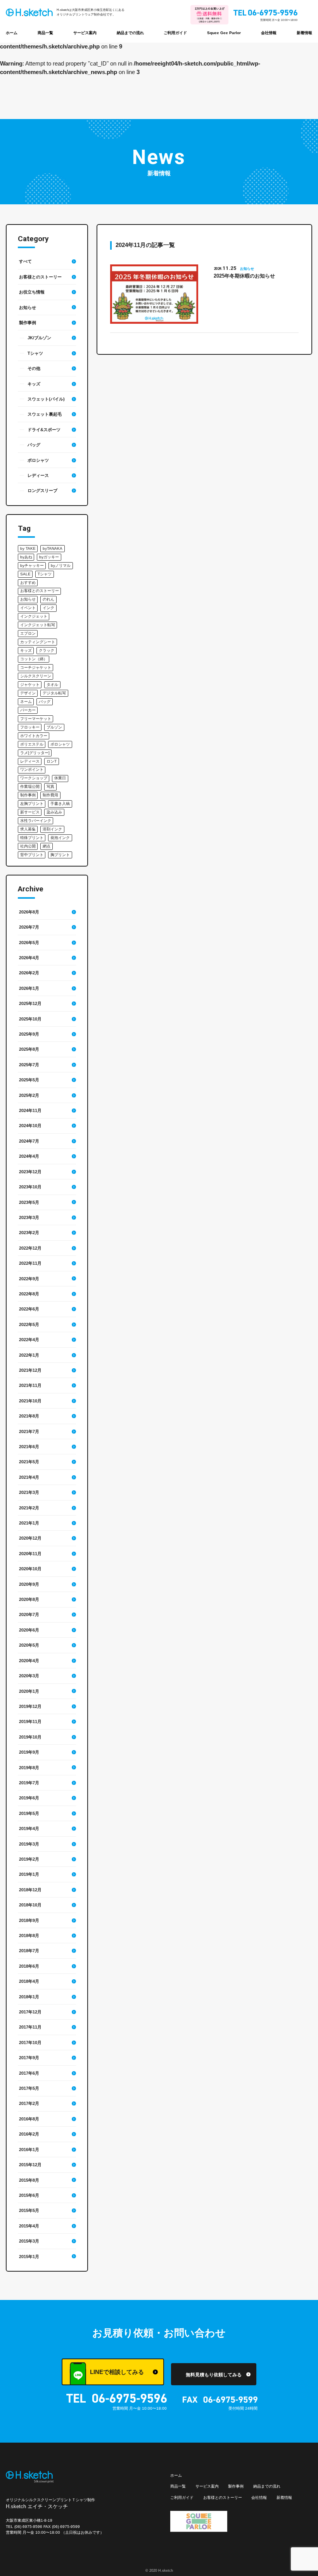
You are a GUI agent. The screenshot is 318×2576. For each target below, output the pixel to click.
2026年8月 (29, 912)
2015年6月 (29, 2195)
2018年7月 (29, 1951)
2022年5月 (29, 1324)
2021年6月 (29, 1447)
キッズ (34, 384)
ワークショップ (34, 778)
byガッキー (49, 557)
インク (48, 608)
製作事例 (28, 323)
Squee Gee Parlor (224, 33)
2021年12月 (30, 1370)
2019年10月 (30, 1737)
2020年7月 (29, 1614)
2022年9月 (29, 1279)
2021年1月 (29, 1523)
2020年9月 (29, 1584)
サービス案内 (85, 33)
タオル (52, 685)
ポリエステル (32, 744)
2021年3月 (29, 1492)
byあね (26, 557)
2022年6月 (29, 1309)
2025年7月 (29, 1065)
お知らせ (28, 307)
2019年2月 (29, 1859)
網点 (47, 846)
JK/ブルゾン (39, 338)
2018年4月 (29, 1981)
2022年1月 (29, 1355)
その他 (34, 368)
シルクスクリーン (36, 676)
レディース (38, 475)
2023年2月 (29, 1233)
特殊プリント (32, 838)
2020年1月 (29, 1691)
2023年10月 (30, 1187)
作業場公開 (30, 786)
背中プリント (32, 855)
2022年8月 (29, 1294)
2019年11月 (30, 1721)
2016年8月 (29, 2119)
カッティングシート (38, 642)
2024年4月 (29, 1156)
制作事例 (28, 795)
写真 (50, 786)
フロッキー (30, 727)
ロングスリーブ (42, 490)
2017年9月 (29, 2058)
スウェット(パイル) (46, 399)
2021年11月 (30, 1385)
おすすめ (28, 583)
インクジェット (34, 616)
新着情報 (304, 33)
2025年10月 (30, 1019)
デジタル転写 (54, 693)
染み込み (54, 812)
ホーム (12, 33)
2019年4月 (29, 1828)
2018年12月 (30, 1890)
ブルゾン (54, 727)
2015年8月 (29, 2180)
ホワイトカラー (34, 736)
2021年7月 (29, 1431)
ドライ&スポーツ (44, 430)
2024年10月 (30, 1126)
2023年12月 (30, 1172)
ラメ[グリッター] (35, 753)
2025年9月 (29, 1034)
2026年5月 (29, 943)
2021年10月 (30, 1401)
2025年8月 (29, 1049)
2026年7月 (29, 927)
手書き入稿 (60, 804)
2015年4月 (29, 2226)
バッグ (34, 445)
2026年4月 (29, 958)
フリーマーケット (36, 719)
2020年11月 (30, 1554)
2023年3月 (29, 1217)
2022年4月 (29, 1340)
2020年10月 (30, 1569)
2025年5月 (29, 1080)
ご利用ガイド (175, 33)
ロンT (52, 761)
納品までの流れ (130, 33)
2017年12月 (30, 2012)
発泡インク (60, 838)
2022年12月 (30, 1248)
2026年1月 (29, 988)
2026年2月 (29, 973)
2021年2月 (29, 1508)
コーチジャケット (36, 667)
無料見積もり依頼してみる (214, 2375)
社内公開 (28, 846)
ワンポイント (32, 769)
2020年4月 (29, 1661)
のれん (48, 599)
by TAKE (28, 548)
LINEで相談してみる (117, 2372)
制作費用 (50, 795)
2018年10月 (30, 1905)
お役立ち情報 (32, 292)
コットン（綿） (34, 659)
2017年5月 (29, 2088)
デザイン (28, 693)
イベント (28, 608)
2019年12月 (30, 1706)
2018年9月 (29, 1920)
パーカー (28, 710)
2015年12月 (30, 2165)
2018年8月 (29, 1935)
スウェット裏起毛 (45, 414)
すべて (25, 261)
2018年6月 (29, 1966)
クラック (47, 650)
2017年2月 (29, 2103)
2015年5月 (29, 2210)
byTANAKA (53, 548)
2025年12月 (30, 1003)
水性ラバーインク (36, 821)
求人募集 (28, 829)
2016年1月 (29, 2150)
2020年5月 (29, 1645)
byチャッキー (32, 565)
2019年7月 (29, 1783)
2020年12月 (30, 1538)
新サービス (30, 812)
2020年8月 (29, 1599)
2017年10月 (30, 2042)
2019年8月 (29, 1768)
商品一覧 (45, 33)
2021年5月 (29, 1462)
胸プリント (60, 855)
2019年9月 (29, 1752)
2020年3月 (29, 1676)
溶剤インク (52, 829)
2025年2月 (29, 1095)
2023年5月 (29, 1202)
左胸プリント (32, 804)
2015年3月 (29, 2241)
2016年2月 (29, 2134)
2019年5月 (29, 1813)
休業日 (60, 778)
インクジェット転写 (38, 625)
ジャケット (30, 685)
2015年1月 (29, 2257)
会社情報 (269, 33)
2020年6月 (29, 1630)
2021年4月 (29, 1477)
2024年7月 (29, 1141)
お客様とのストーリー (40, 277)
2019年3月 (29, 1844)
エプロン (28, 633)
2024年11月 (30, 1110)
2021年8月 (29, 1416)
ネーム (26, 702)
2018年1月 (29, 1997)
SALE (25, 574)
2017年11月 (30, 2027)
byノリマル (61, 565)
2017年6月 (29, 2073)
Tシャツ (35, 353)
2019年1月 (29, 1874)
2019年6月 (29, 1798)
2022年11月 (30, 1263)
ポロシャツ (38, 460)
